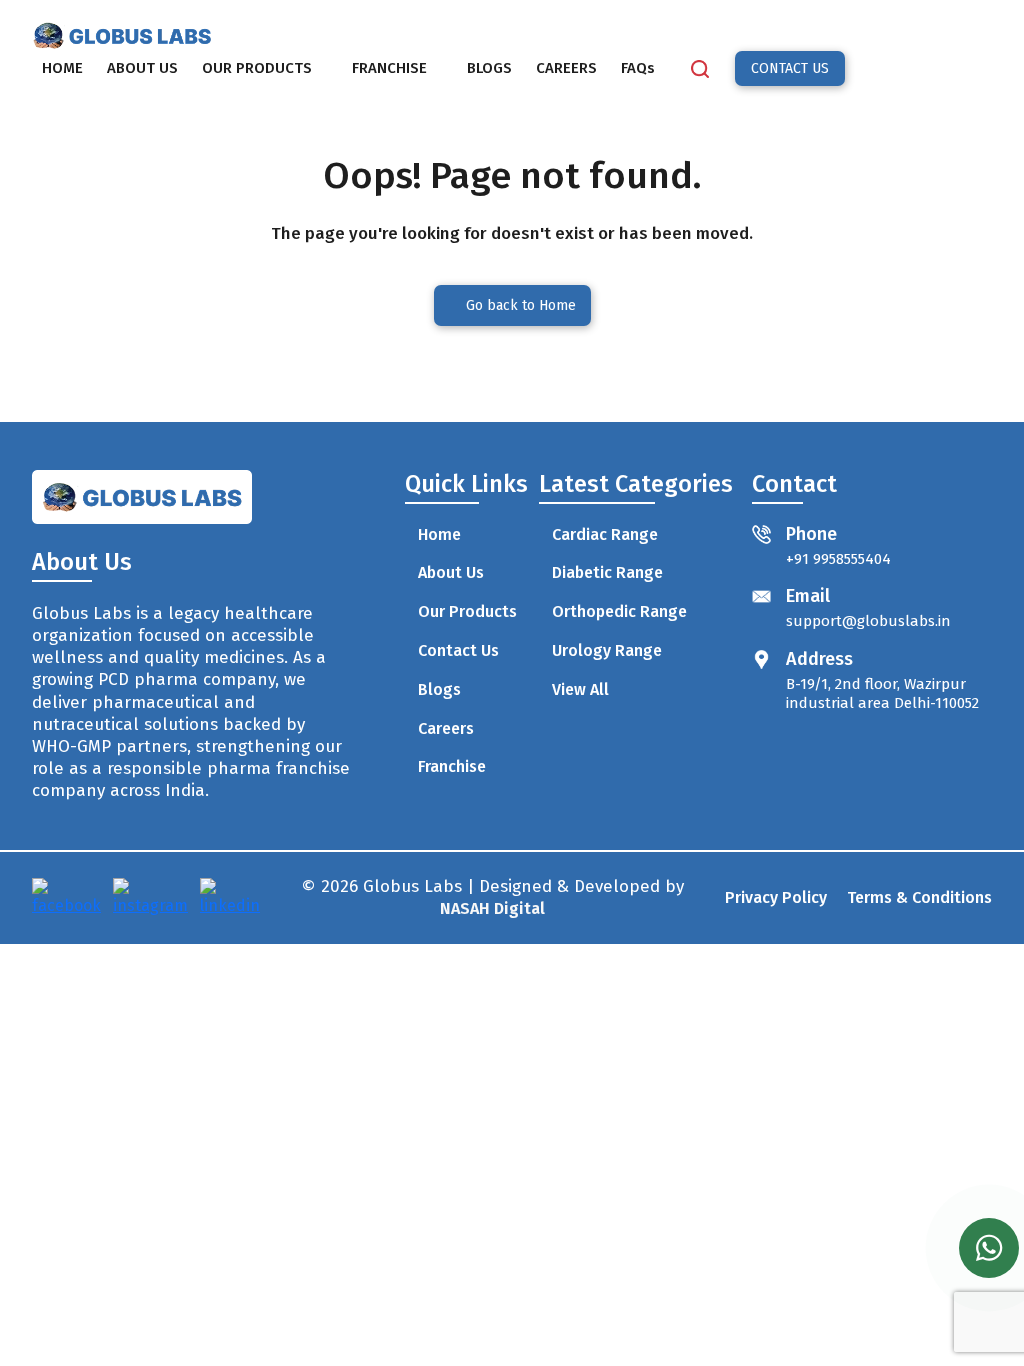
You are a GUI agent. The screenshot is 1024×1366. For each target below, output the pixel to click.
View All (580, 689)
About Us (451, 572)
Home (439, 534)
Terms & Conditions (919, 897)
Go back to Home (521, 305)
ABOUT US (142, 68)
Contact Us (458, 650)
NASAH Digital (492, 908)
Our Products (467, 611)
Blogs (439, 689)
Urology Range (607, 650)
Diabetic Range (607, 572)
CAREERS (566, 68)
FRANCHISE (389, 68)
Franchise (452, 766)
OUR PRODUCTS (257, 68)
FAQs (638, 68)
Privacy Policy (776, 897)
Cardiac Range (605, 534)
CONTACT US (790, 68)
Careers (446, 728)
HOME (62, 68)
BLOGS (489, 68)
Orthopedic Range (619, 611)
